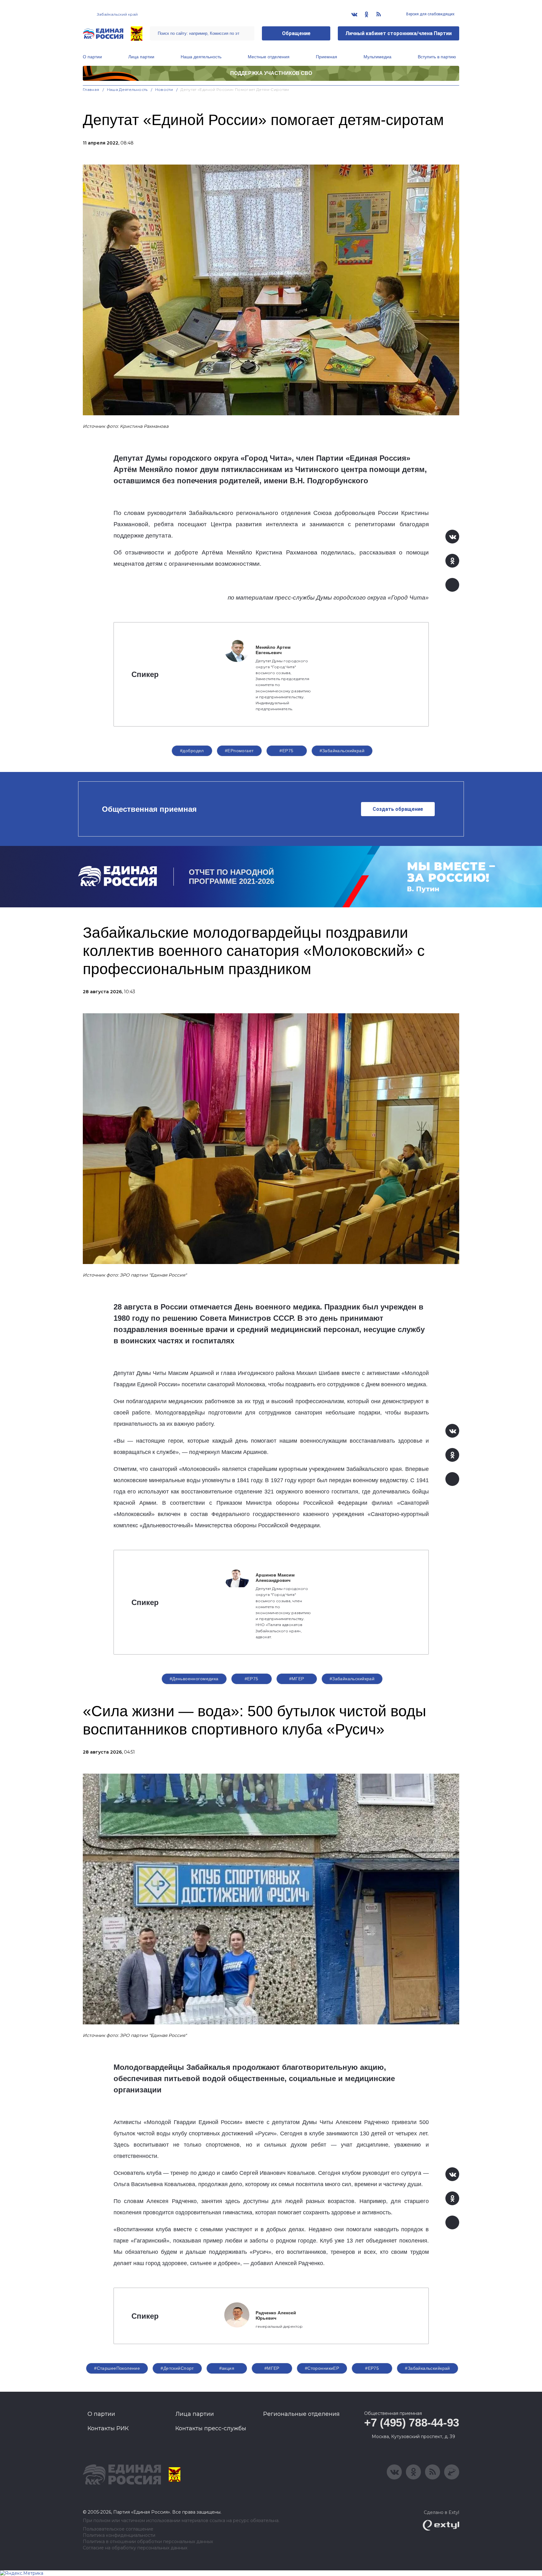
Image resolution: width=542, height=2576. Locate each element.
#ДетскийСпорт (177, 2368)
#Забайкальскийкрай (342, 751)
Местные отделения (269, 57)
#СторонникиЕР (322, 2368)
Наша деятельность (201, 57)
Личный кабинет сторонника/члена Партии (399, 33)
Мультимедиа (377, 57)
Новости (164, 89)
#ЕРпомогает (239, 751)
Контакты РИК (108, 2428)
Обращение (296, 33)
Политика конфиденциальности (119, 2535)
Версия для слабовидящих (430, 14)
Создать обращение (398, 809)
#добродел (192, 751)
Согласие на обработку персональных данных (135, 2548)
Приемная (327, 57)
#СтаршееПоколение (117, 2368)
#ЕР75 (286, 751)
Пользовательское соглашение (118, 2529)
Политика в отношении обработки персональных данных (148, 2542)
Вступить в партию (437, 57)
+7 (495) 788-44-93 (412, 2423)
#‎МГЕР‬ (297, 1679)
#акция (227, 2368)
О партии (92, 57)
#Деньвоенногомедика (194, 1679)
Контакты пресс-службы (211, 2428)
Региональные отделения (301, 2414)
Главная (91, 89)
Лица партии (141, 57)
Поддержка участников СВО (271, 73)
